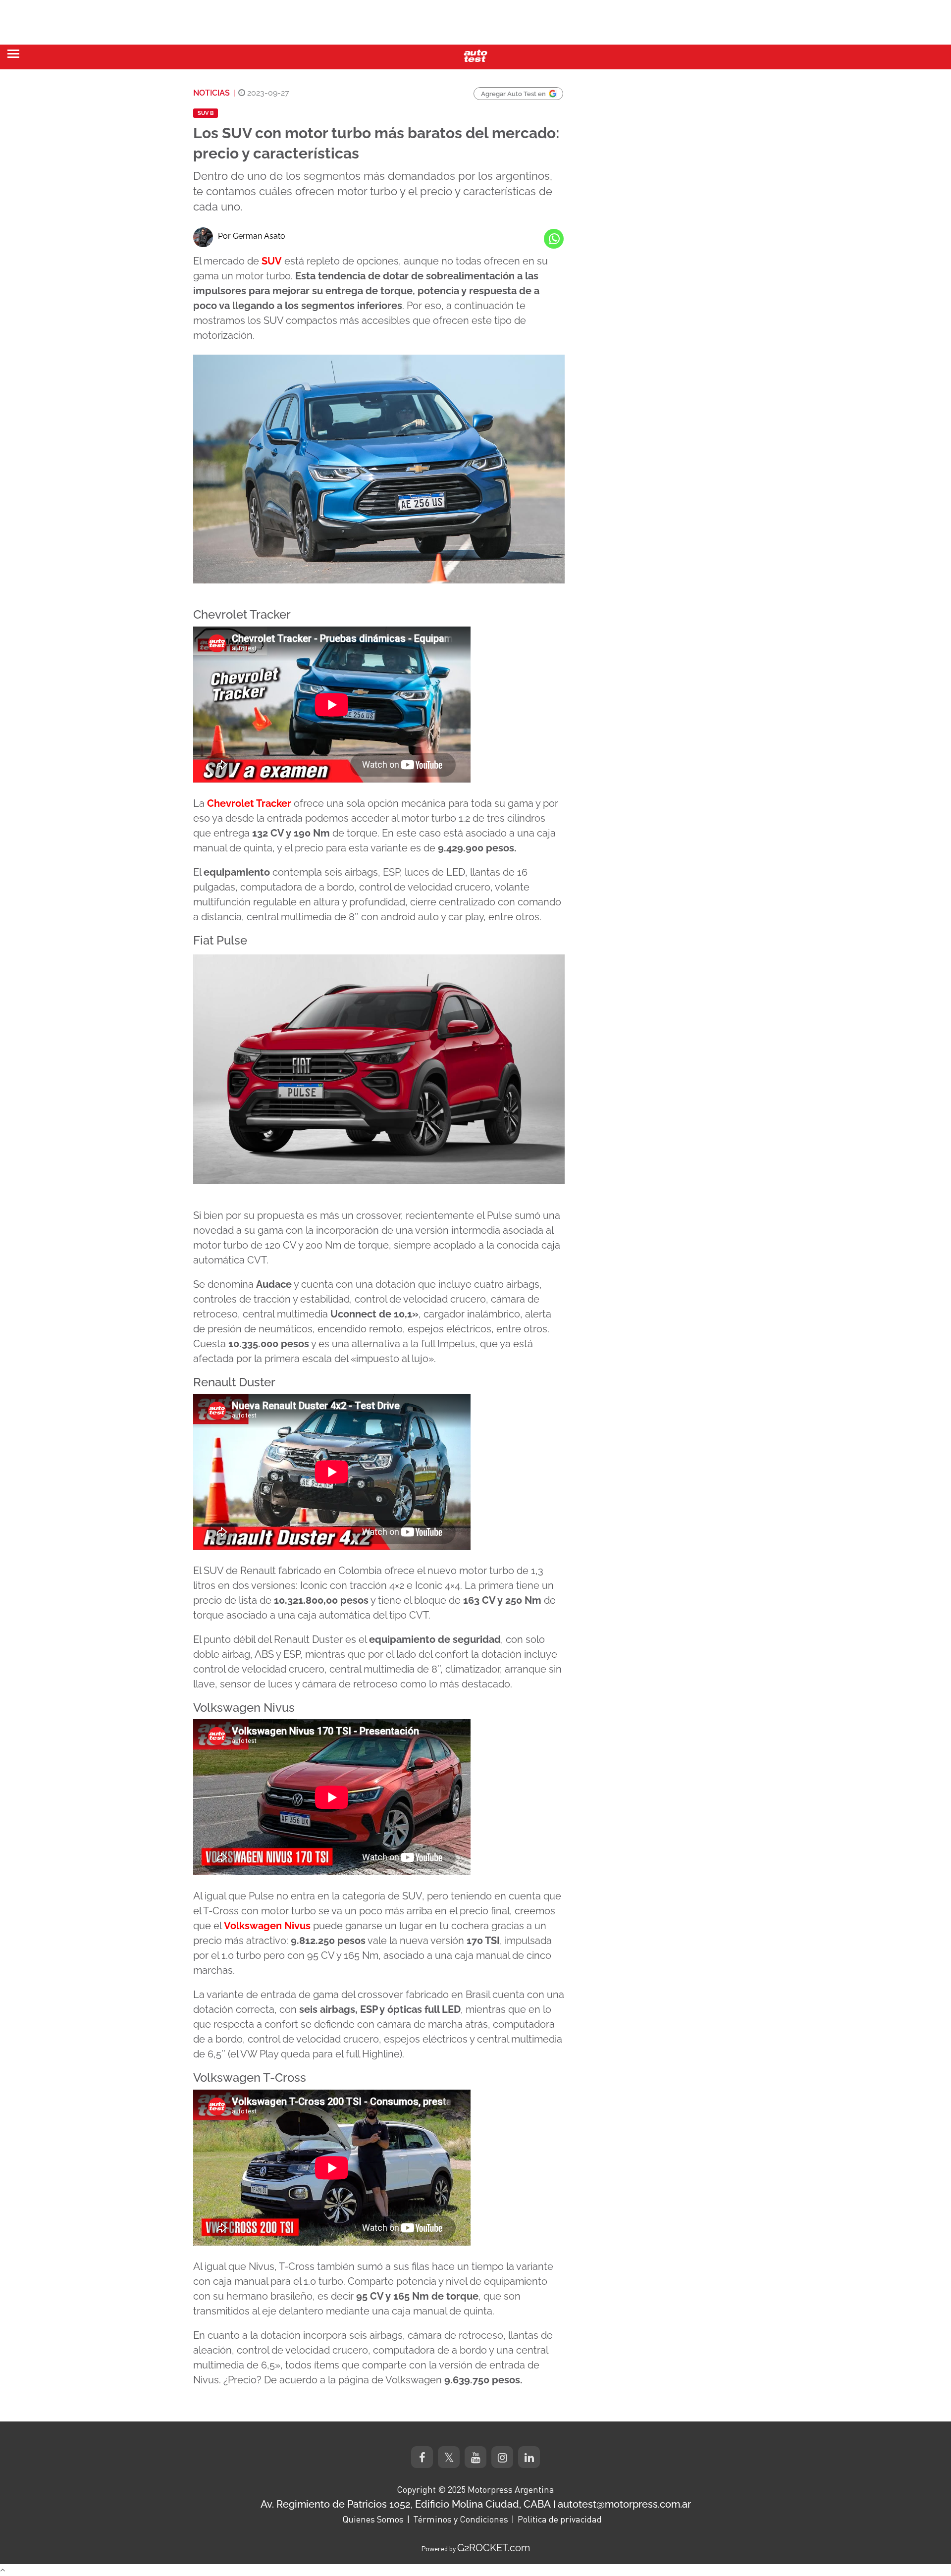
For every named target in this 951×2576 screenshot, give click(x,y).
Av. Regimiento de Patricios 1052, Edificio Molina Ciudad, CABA (406, 2504)
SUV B (206, 113)
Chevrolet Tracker (249, 803)
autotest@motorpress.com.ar (624, 2504)
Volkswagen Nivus (267, 1926)
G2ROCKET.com (494, 2548)
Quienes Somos (373, 2519)
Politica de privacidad (560, 2519)
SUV (272, 261)
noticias (211, 93)
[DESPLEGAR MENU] (13, 54)
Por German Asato (252, 236)
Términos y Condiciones (461, 2519)
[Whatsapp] (554, 239)
